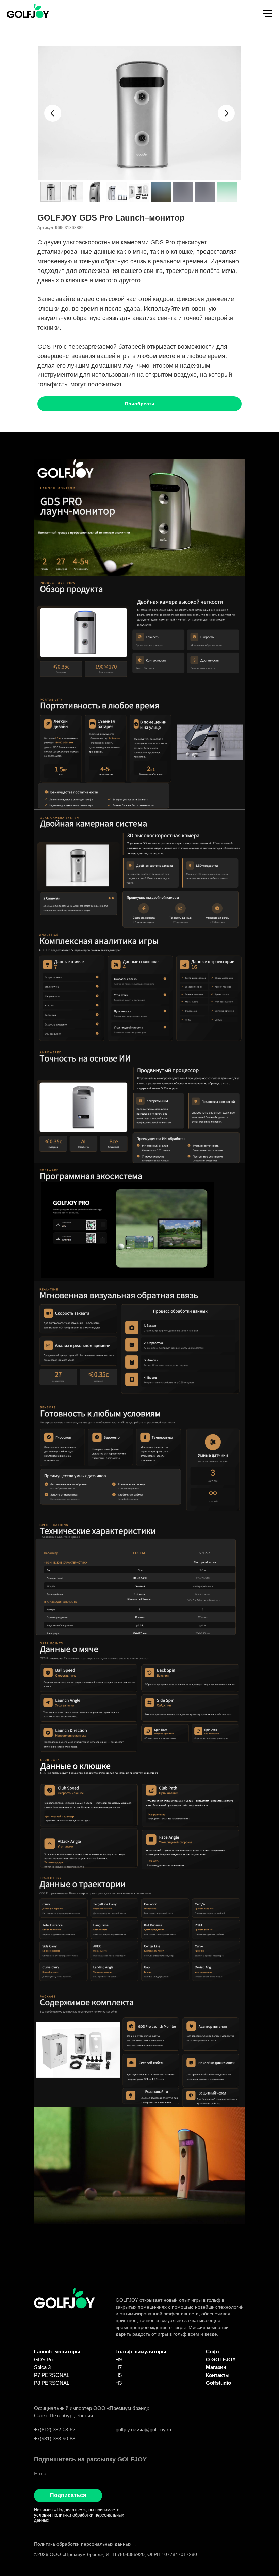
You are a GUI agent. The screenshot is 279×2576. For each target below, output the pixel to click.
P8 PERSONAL (52, 2383)
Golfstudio (218, 2383)
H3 (119, 2383)
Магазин (216, 2367)
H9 (119, 2359)
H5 (119, 2375)
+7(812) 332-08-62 (55, 2429)
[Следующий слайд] (226, 113)
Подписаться (68, 2495)
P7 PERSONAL (52, 2375)
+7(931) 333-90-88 (55, 2439)
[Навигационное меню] (267, 14)
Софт (213, 2352)
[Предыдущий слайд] (53, 113)
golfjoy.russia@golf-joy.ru (143, 2429)
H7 (119, 2367)
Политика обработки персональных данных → (86, 2544)
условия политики (53, 2515)
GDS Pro (44, 2359)
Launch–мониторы (57, 2352)
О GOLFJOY (221, 2359)
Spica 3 (42, 2367)
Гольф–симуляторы (141, 2352)
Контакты (218, 2375)
